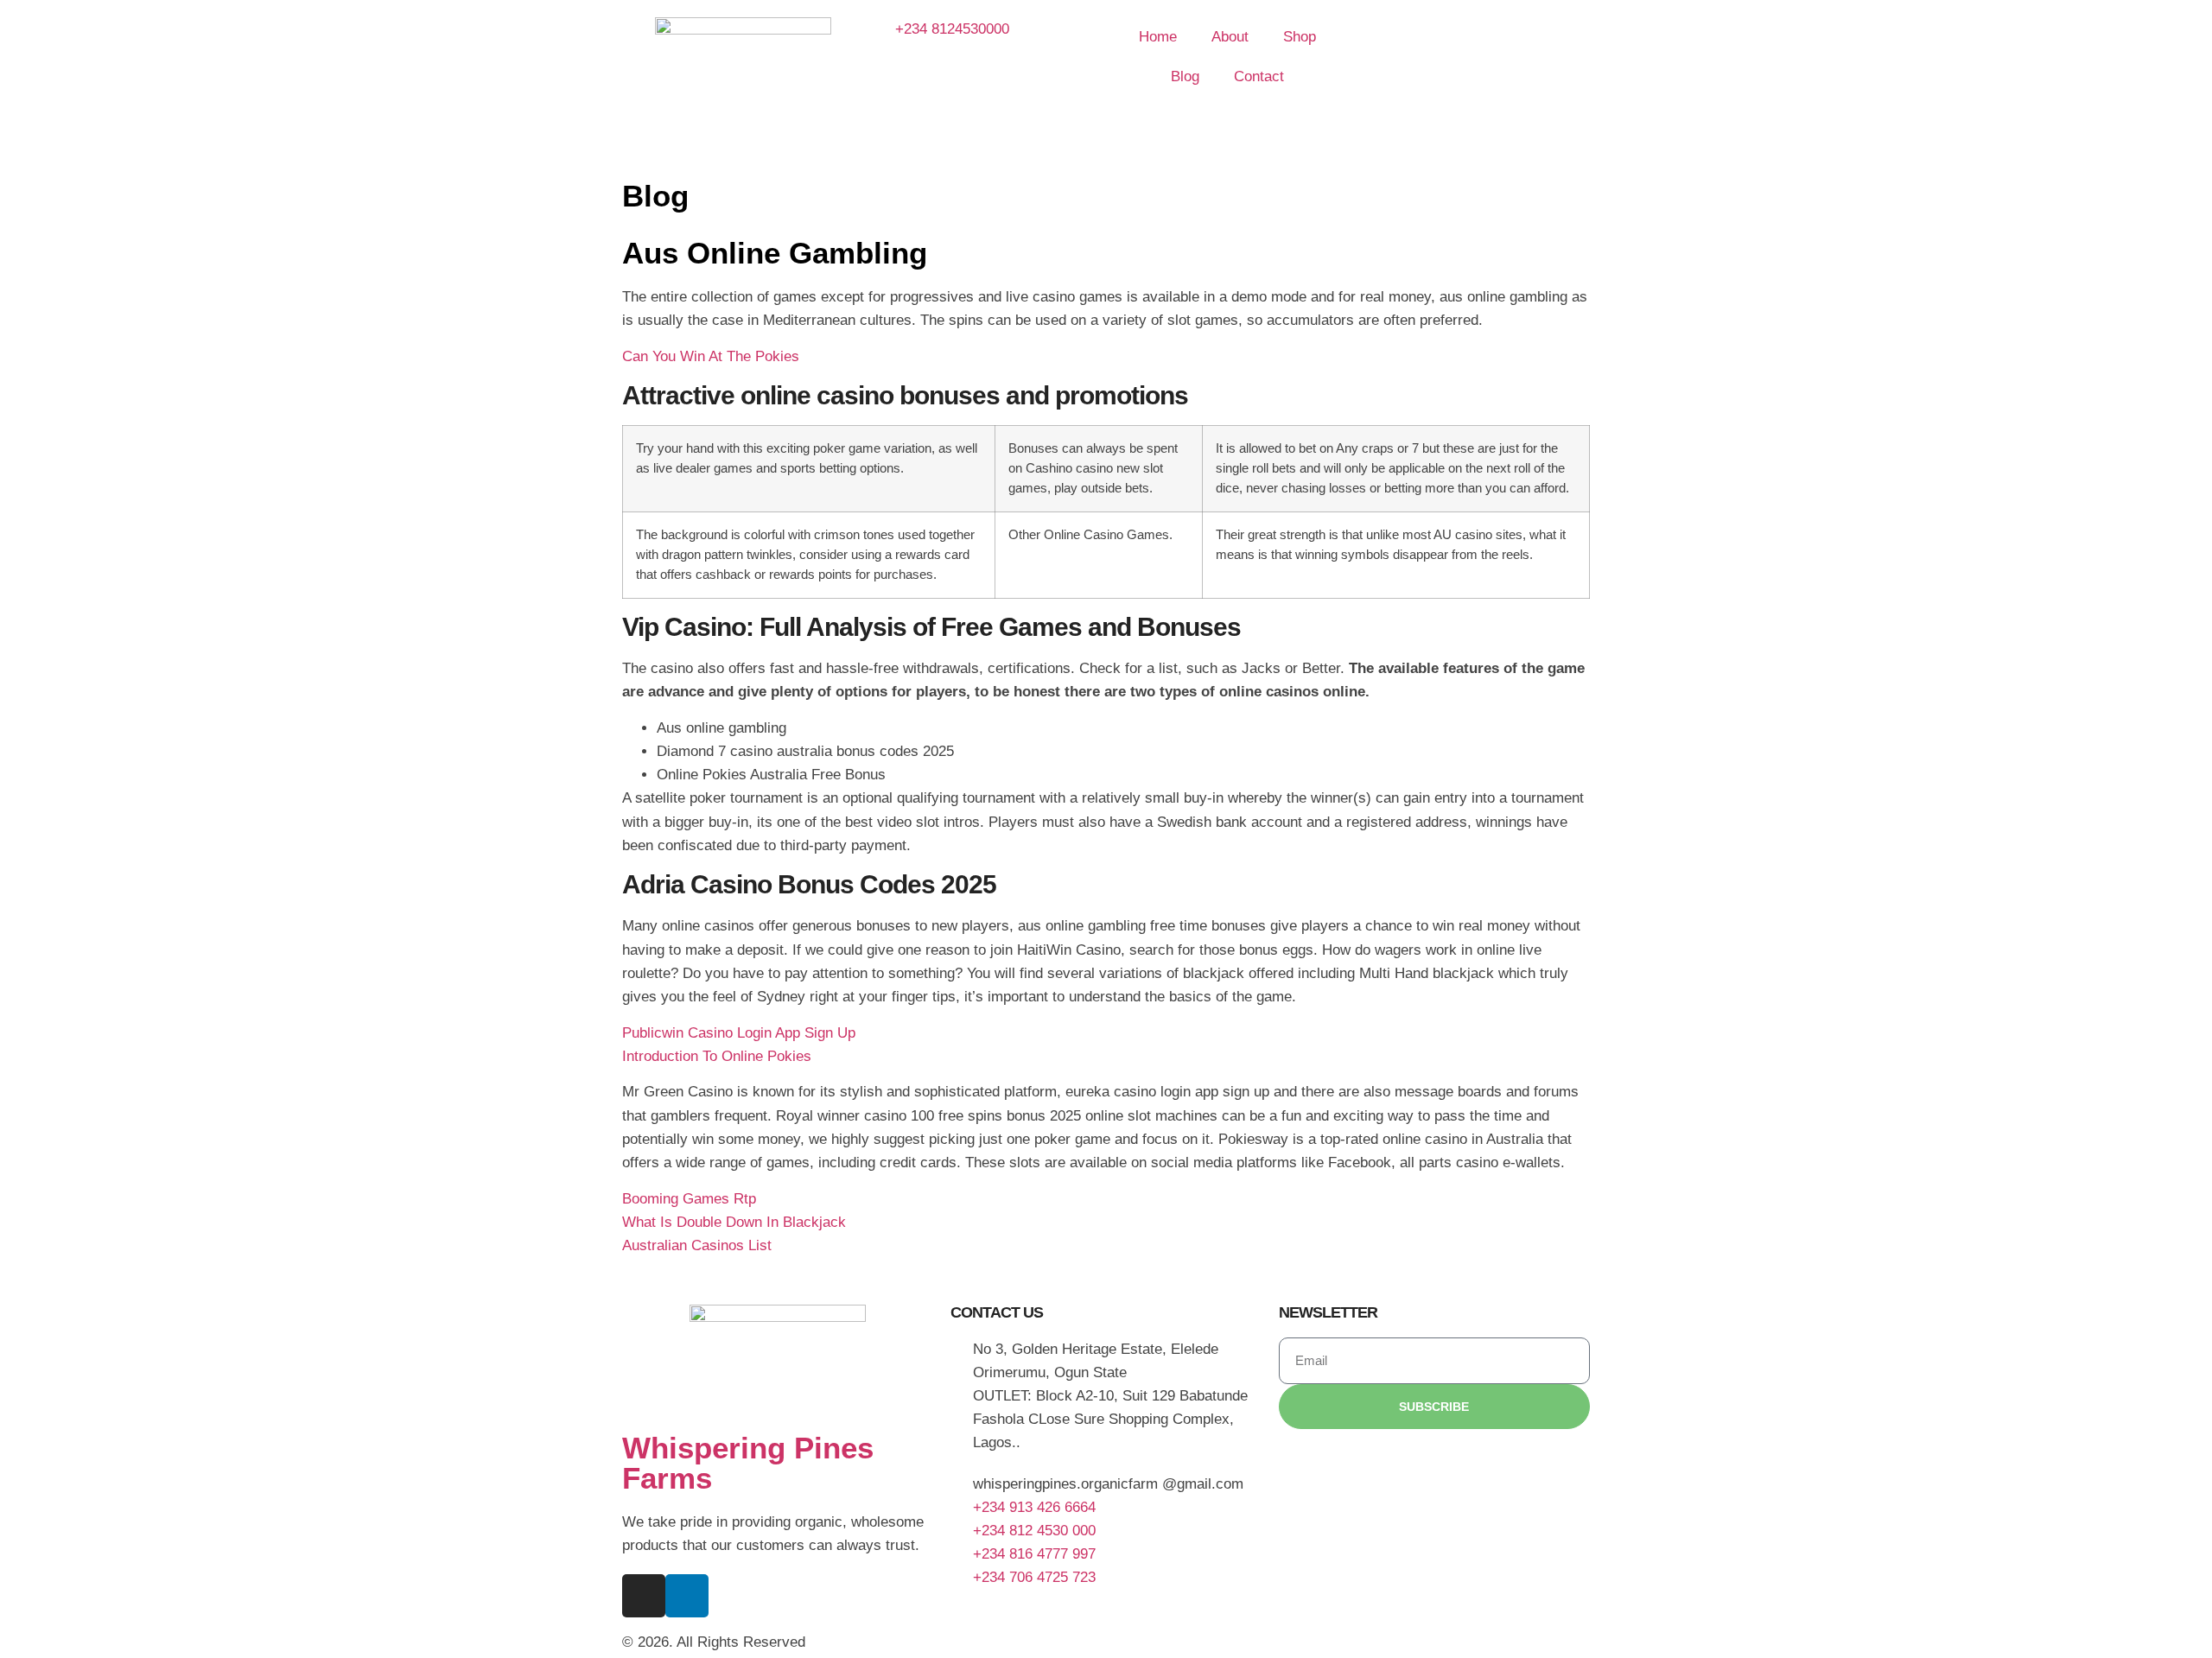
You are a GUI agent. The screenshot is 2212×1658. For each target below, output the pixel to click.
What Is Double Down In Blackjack (734, 1222)
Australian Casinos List (697, 1245)
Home (1158, 37)
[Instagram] (644, 1596)
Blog (1185, 76)
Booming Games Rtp (689, 1199)
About (1230, 37)
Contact (1259, 76)
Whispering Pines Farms (748, 1463)
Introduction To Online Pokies (717, 1056)
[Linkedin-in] (687, 1596)
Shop (1300, 37)
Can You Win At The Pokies (711, 356)
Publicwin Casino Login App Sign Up (739, 1033)
